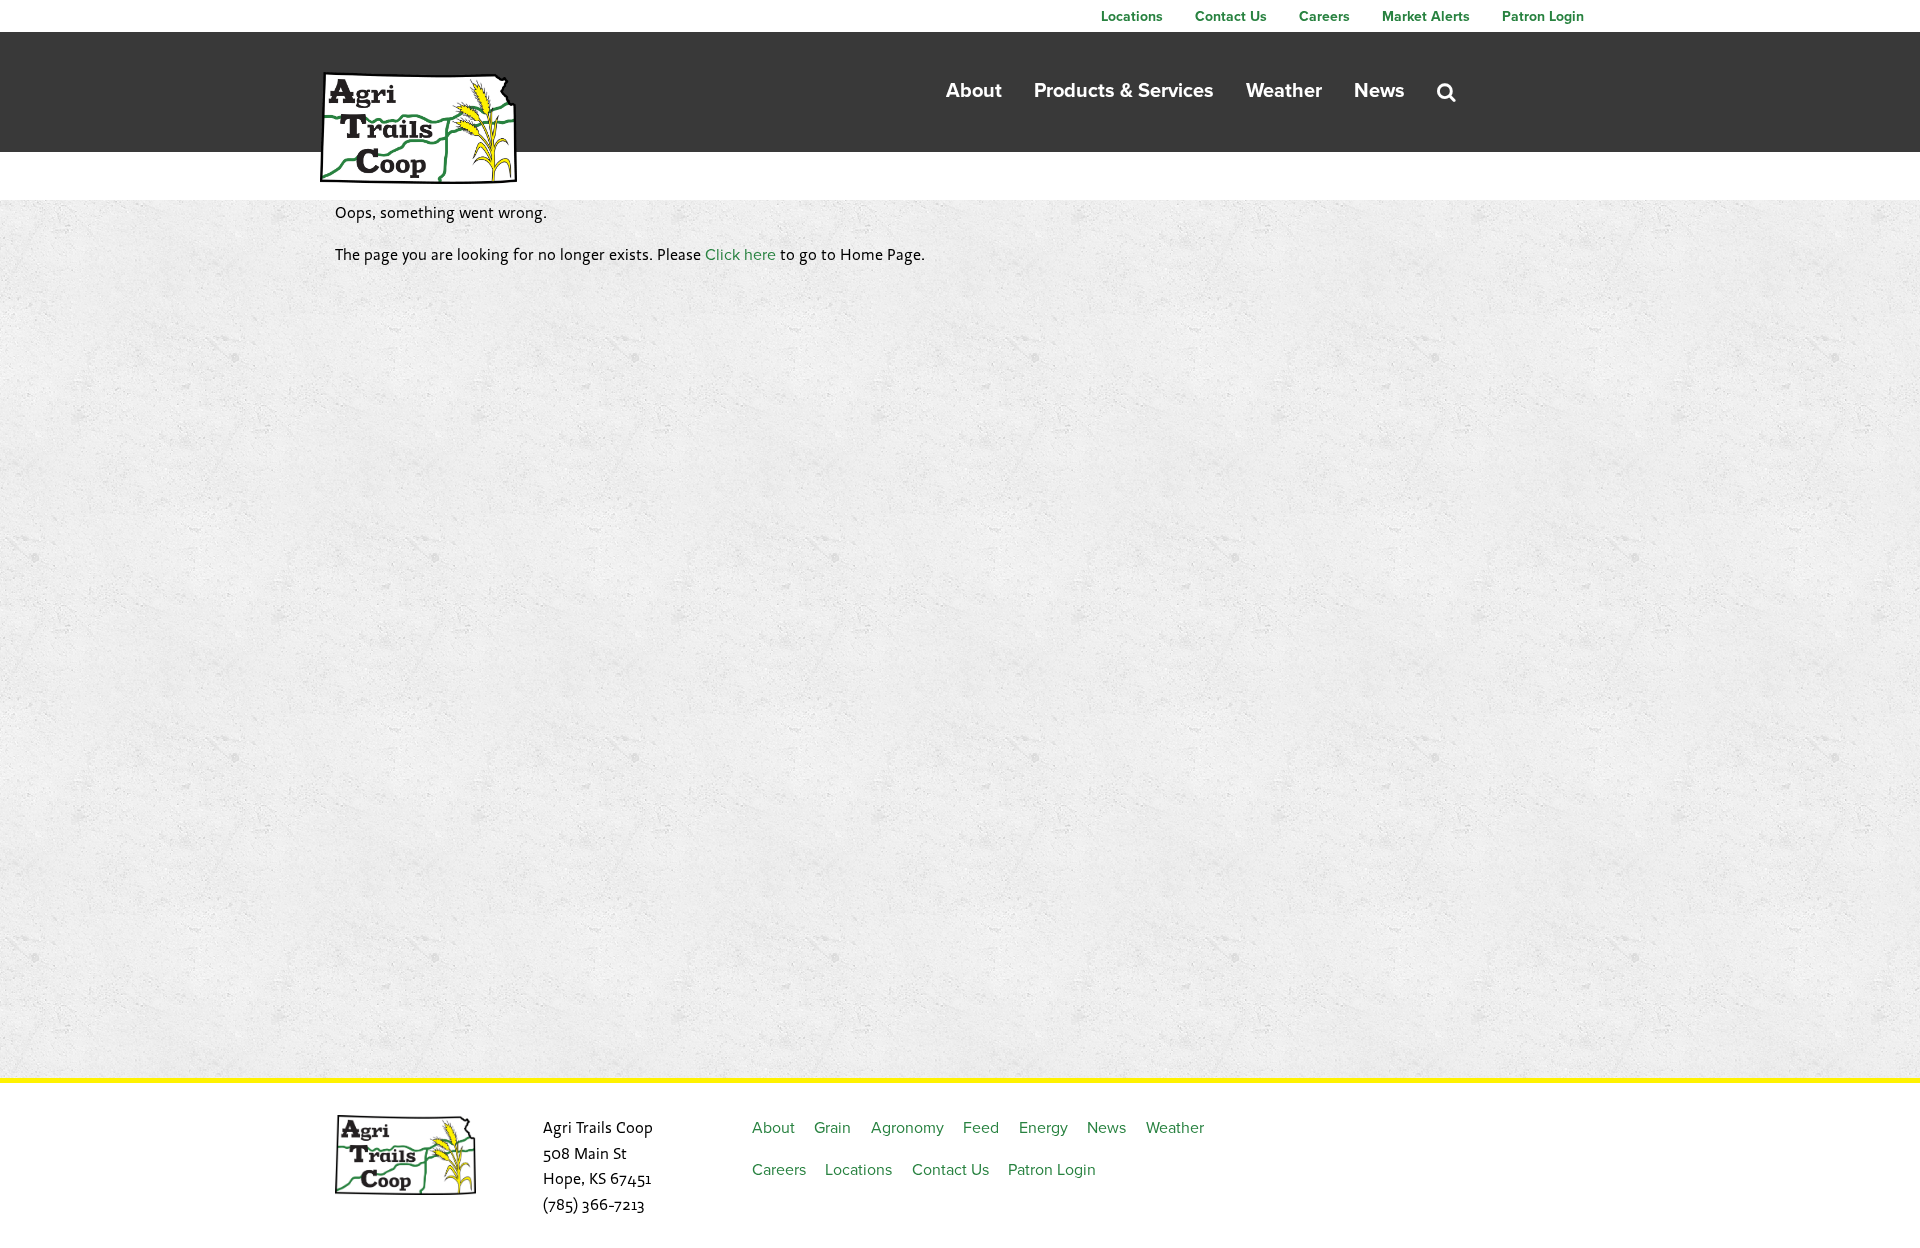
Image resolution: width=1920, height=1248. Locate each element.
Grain (832, 1128)
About (974, 91)
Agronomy (907, 1128)
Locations (1132, 16)
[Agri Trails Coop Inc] (418, 128)
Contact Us (1231, 16)
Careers (1324, 16)
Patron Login (1543, 16)
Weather (1284, 91)
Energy (1043, 1128)
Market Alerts (1426, 16)
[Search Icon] (1446, 92)
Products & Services (1124, 91)
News (1379, 91)
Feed (981, 1128)
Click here (740, 255)
